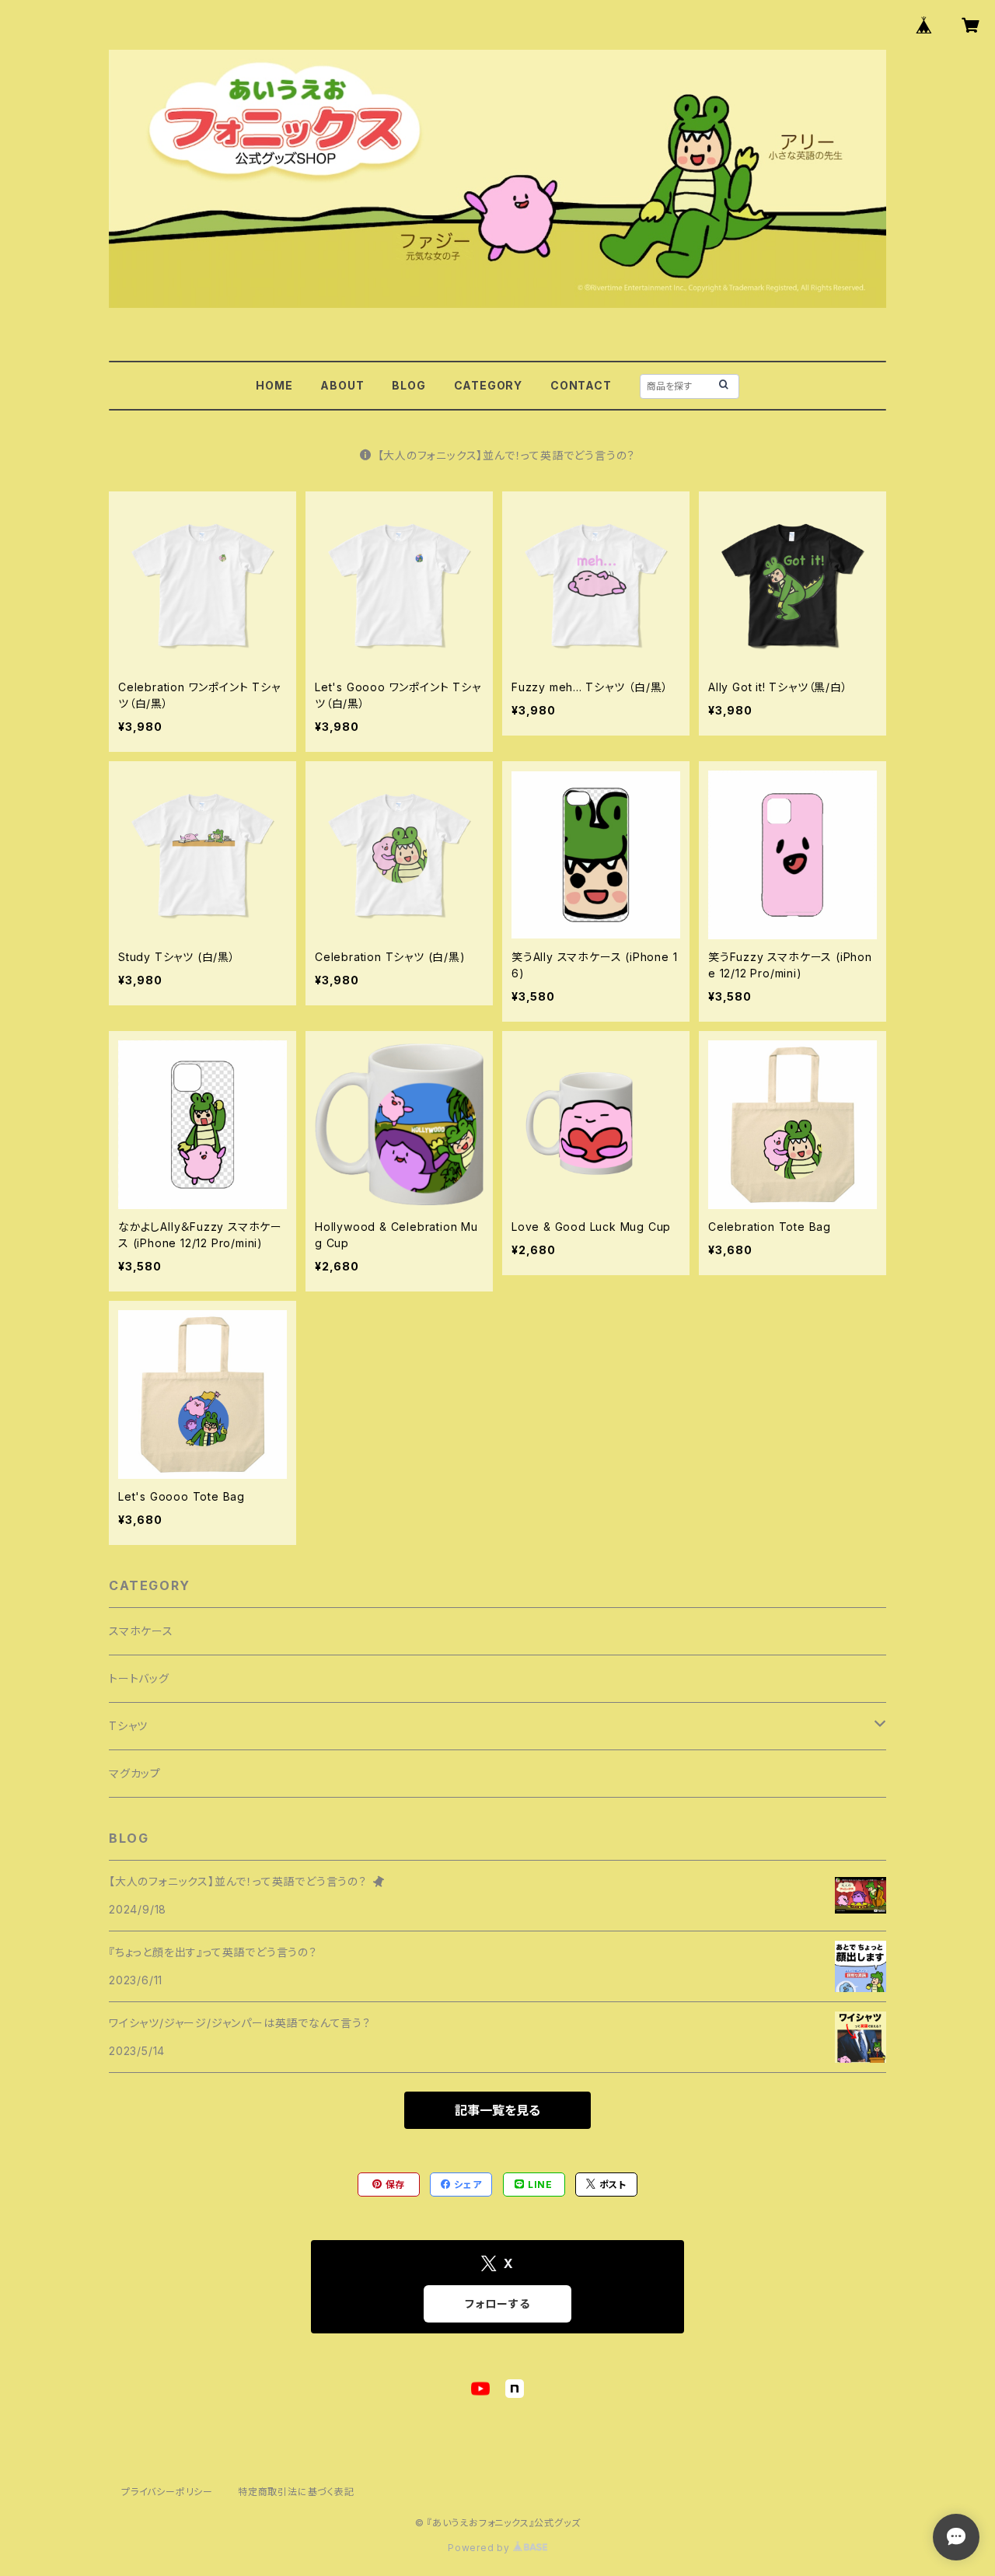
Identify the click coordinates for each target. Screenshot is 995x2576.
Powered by (480, 2548)
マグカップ (135, 1773)
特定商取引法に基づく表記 (296, 2492)
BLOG (408, 385)
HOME (274, 385)
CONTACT (581, 385)
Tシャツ (128, 1726)
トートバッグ (139, 1678)
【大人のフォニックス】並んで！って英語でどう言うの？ (507, 455)
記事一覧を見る (497, 2110)
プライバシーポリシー (167, 2492)
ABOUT (342, 385)
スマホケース (141, 1631)
